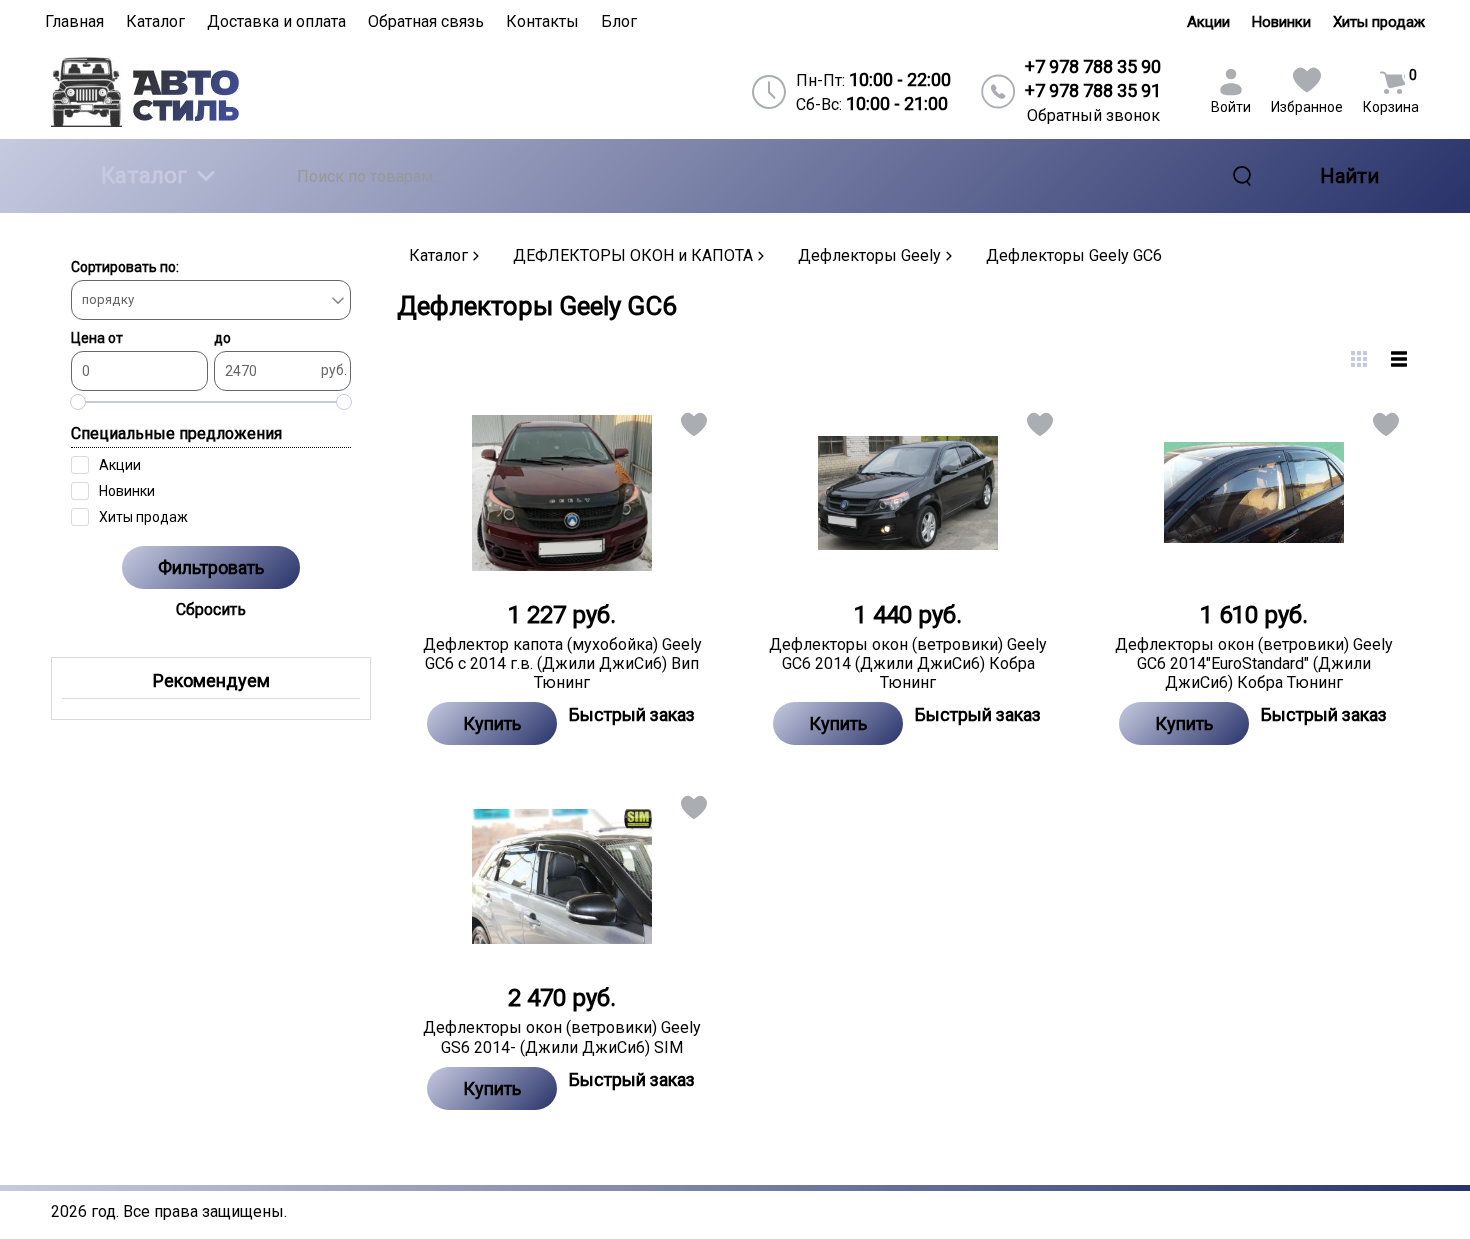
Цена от (97, 338)
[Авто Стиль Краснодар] (216, 91)
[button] (692, 428)
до (222, 338)
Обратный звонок (1093, 115)
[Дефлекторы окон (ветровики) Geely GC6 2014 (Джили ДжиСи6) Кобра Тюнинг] (908, 493)
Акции (1208, 22)
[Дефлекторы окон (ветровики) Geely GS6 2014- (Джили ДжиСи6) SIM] (562, 876)
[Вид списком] (1399, 359)
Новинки (1281, 22)
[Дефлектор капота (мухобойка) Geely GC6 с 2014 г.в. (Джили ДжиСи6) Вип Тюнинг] (562, 493)
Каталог (144, 175)
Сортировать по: (125, 267)
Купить (492, 723)
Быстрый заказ (632, 714)
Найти (1349, 176)
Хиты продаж (1379, 22)
